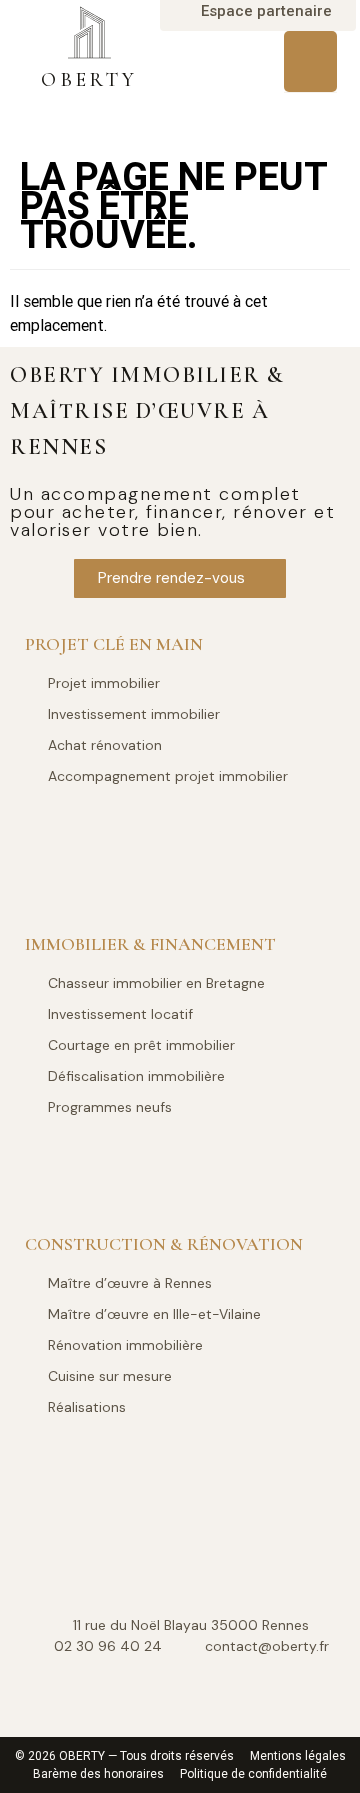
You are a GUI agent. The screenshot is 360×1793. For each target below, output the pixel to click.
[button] (310, 62)
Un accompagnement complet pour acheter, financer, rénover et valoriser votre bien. (172, 512)
